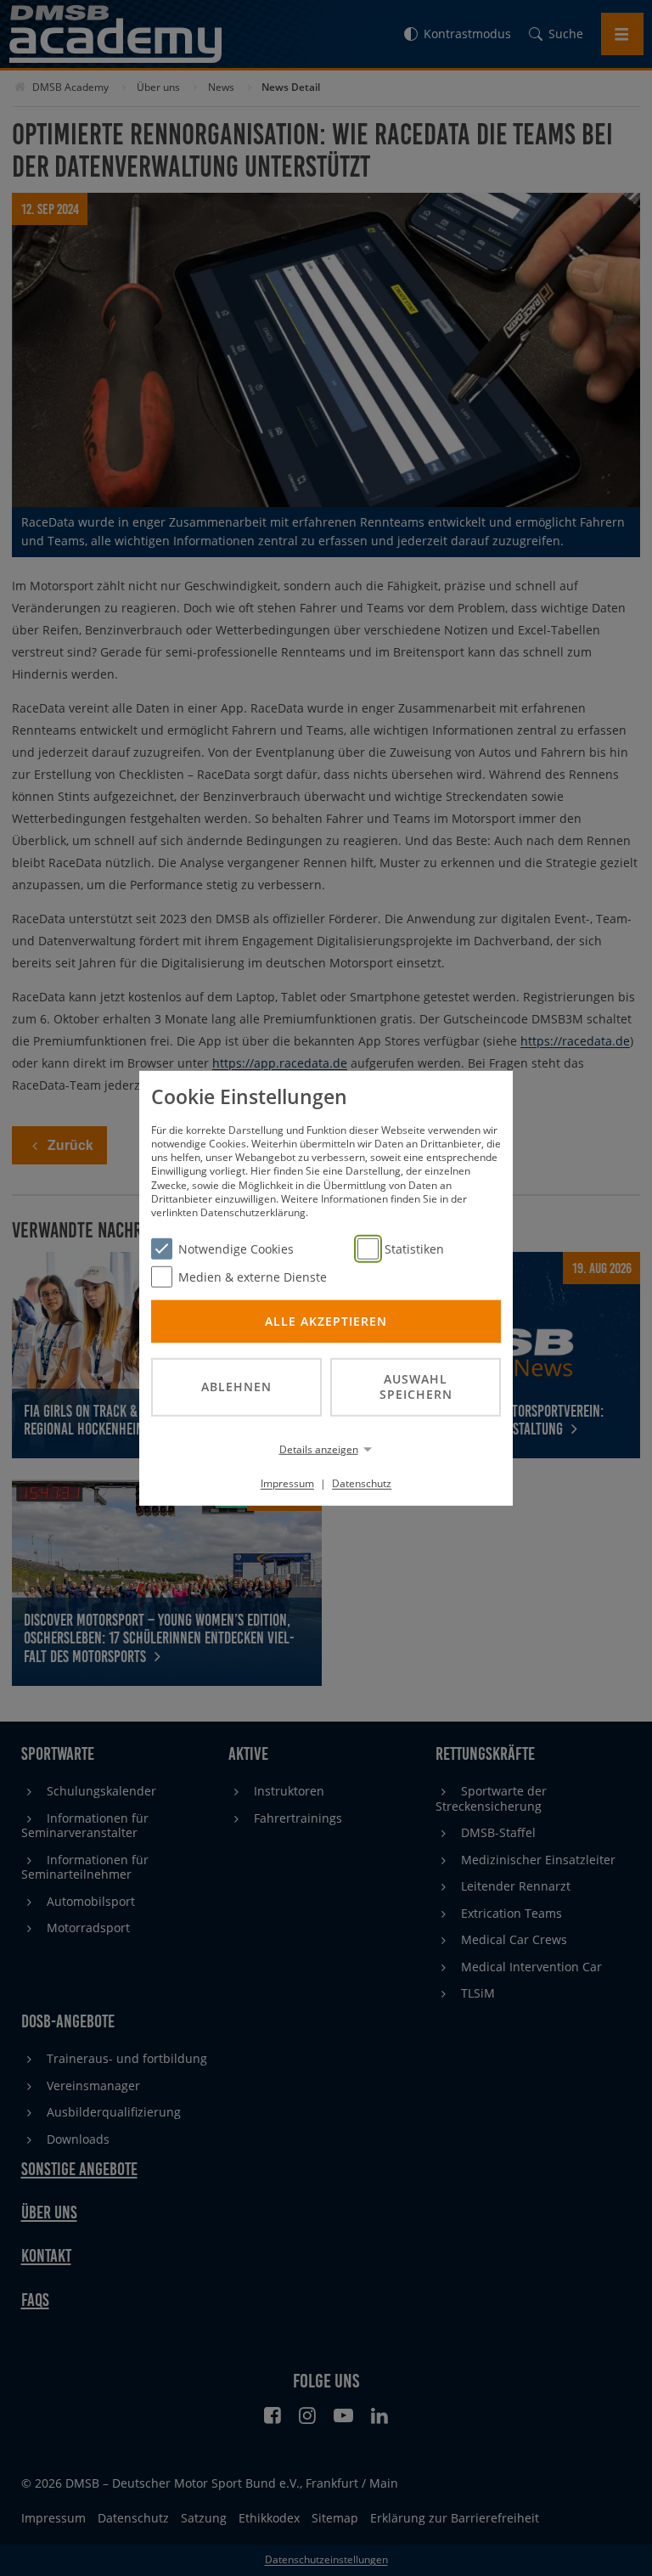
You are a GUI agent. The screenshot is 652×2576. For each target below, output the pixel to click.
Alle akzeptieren (326, 1320)
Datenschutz (362, 1483)
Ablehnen (236, 1387)
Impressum (287, 1483)
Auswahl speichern (416, 1386)
